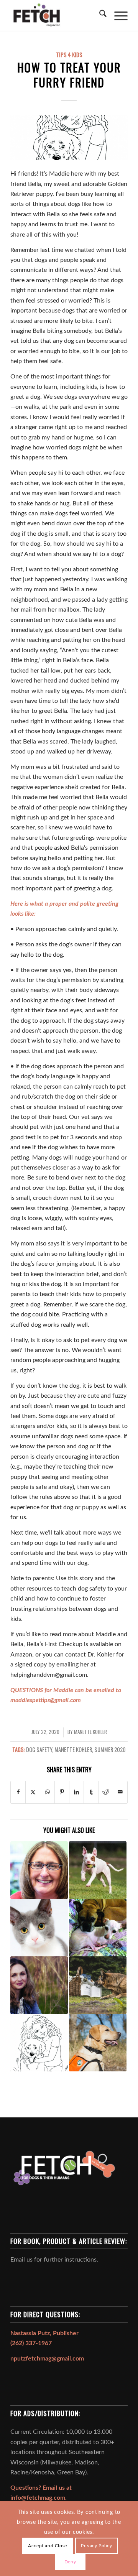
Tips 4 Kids (69, 55)
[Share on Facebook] (18, 1792)
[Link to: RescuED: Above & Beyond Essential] (39, 1870)
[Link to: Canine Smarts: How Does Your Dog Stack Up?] (98, 1985)
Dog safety (39, 1749)
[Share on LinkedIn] (76, 1792)
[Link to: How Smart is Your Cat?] (39, 1928)
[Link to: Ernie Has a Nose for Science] (98, 2043)
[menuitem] (99, 15)
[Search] (99, 15)
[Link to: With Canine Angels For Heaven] (98, 1928)
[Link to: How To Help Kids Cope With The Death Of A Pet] (39, 2043)
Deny (70, 2562)
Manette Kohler (90, 1732)
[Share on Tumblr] (91, 1792)
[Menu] (117, 15)
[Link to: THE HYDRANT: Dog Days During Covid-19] (98, 1870)
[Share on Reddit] (106, 1792)
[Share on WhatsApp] (47, 1792)
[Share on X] (33, 1792)
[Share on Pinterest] (62, 1792)
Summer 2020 (110, 1749)
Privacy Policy (96, 2546)
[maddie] (69, 137)
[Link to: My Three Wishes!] (39, 1985)
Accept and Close (48, 2546)
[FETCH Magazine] (57, 15)
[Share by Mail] (120, 1792)
